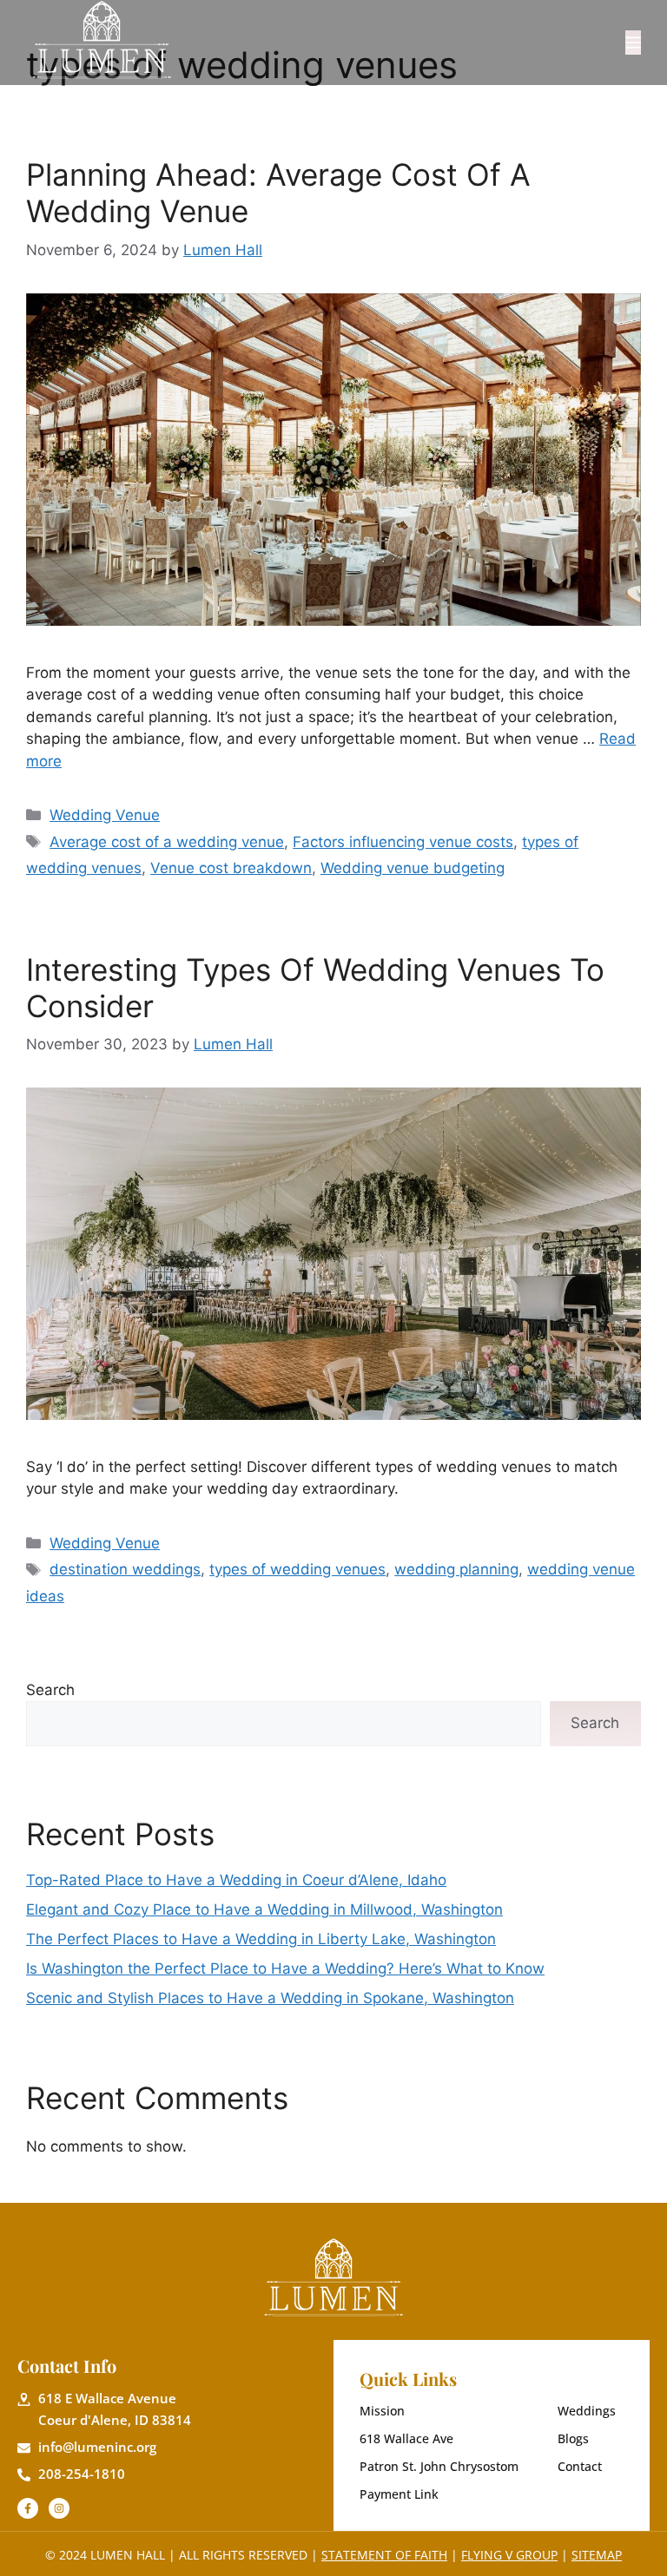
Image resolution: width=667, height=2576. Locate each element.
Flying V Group (509, 2555)
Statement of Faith (384, 2555)
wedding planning (456, 1569)
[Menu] (633, 43)
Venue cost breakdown (231, 868)
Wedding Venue (105, 815)
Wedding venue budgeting (413, 868)
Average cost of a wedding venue (167, 842)
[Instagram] (59, 2508)
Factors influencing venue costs (403, 842)
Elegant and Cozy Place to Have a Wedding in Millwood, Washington (264, 1909)
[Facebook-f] (28, 2508)
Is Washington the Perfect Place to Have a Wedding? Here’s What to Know (285, 1968)
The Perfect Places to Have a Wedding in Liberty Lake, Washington (261, 1939)
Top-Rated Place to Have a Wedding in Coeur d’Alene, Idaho (236, 1880)
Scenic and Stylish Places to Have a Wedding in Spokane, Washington (270, 1998)
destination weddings (125, 1569)
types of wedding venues (297, 1569)
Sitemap (597, 2555)
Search (50, 1690)
